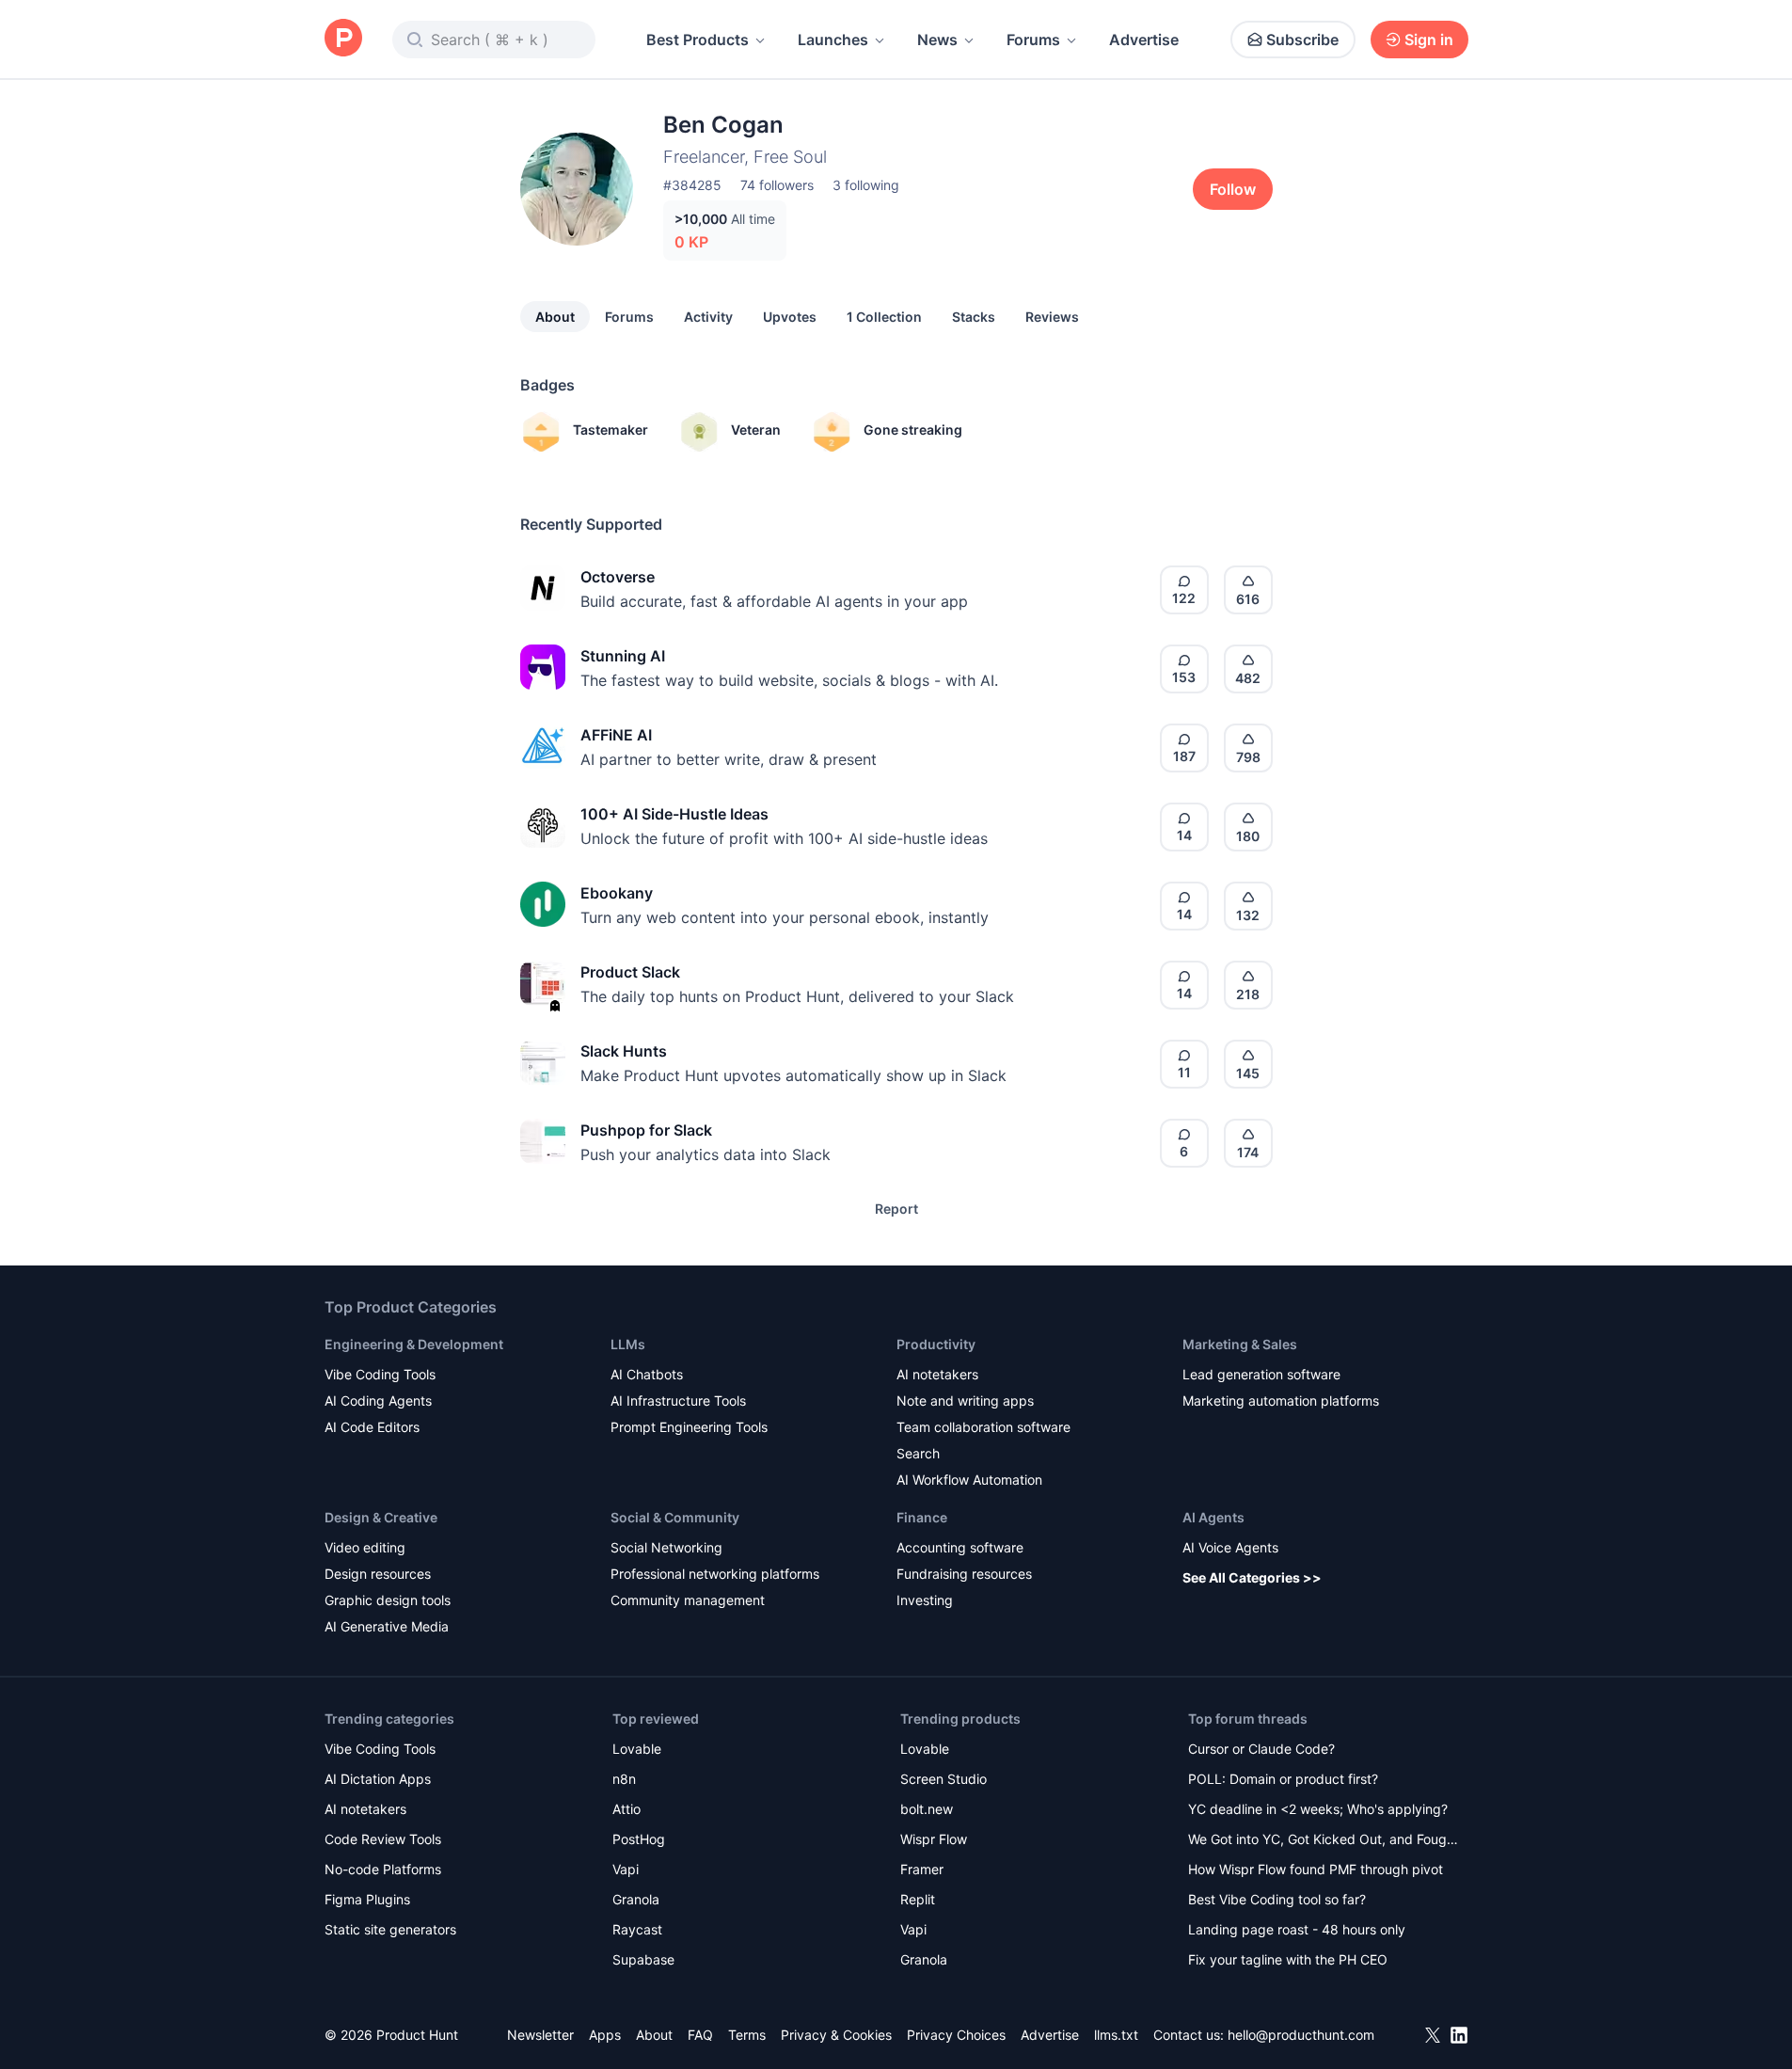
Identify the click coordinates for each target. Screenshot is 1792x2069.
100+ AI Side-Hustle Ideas (674, 814)
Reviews (1052, 317)
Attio (626, 1809)
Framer (922, 1869)
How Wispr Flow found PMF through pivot (1316, 1869)
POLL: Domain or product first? (1283, 1779)
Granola (636, 1899)
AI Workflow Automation (969, 1480)
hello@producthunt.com (1301, 2035)
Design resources (378, 1574)
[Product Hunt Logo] (343, 39)
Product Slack (630, 972)
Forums (1033, 40)
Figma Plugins (367, 1899)
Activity (708, 317)
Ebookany (617, 893)
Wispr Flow (934, 1839)
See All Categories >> (1252, 1577)
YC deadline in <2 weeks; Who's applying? (1318, 1809)
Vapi (626, 1869)
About (555, 317)
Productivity (936, 1344)
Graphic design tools (388, 1600)
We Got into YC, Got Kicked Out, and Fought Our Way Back (1324, 1841)
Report (896, 1209)
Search (918, 1453)
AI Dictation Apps (378, 1779)
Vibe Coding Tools (380, 1374)
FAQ (700, 2035)
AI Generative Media (387, 1626)
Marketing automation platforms (1281, 1401)
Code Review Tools (383, 1839)
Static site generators (390, 1929)
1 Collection (884, 317)
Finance (922, 1517)
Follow (1233, 189)
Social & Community (675, 1517)
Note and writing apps (965, 1401)
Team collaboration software (983, 1427)
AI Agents (1213, 1517)
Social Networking (666, 1547)
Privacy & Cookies (836, 2035)
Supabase (643, 1959)
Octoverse (618, 577)
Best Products (698, 40)
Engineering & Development (414, 1344)
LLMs (628, 1344)
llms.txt (1116, 2035)
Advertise (1144, 40)
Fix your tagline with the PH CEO (1288, 1959)
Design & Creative (381, 1517)
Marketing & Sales (1240, 1344)
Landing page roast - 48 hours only (1297, 1929)
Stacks (974, 317)
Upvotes (790, 317)
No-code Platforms (383, 1869)
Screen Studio (944, 1779)
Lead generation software (1261, 1374)
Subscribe (1302, 40)
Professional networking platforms (715, 1574)
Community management (688, 1600)
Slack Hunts (624, 1051)
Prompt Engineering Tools (689, 1427)
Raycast (637, 1929)
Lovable (637, 1749)
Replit (918, 1899)
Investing (925, 1600)
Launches (833, 40)
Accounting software (960, 1547)
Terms (747, 2035)
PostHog (639, 1839)
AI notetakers (937, 1374)
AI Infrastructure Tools (678, 1401)
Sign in (1429, 40)
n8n (624, 1779)
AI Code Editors (372, 1427)
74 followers (777, 185)
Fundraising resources (964, 1574)
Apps (605, 2035)
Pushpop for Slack (646, 1130)
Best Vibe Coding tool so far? (1277, 1899)
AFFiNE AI (616, 735)
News (937, 40)
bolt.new (927, 1809)
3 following (866, 185)
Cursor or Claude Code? (1261, 1749)
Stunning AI (623, 656)
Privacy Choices (956, 2035)
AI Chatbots (647, 1374)
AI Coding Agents (378, 1401)
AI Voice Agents (1230, 1547)
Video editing (365, 1547)
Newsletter (540, 2035)
